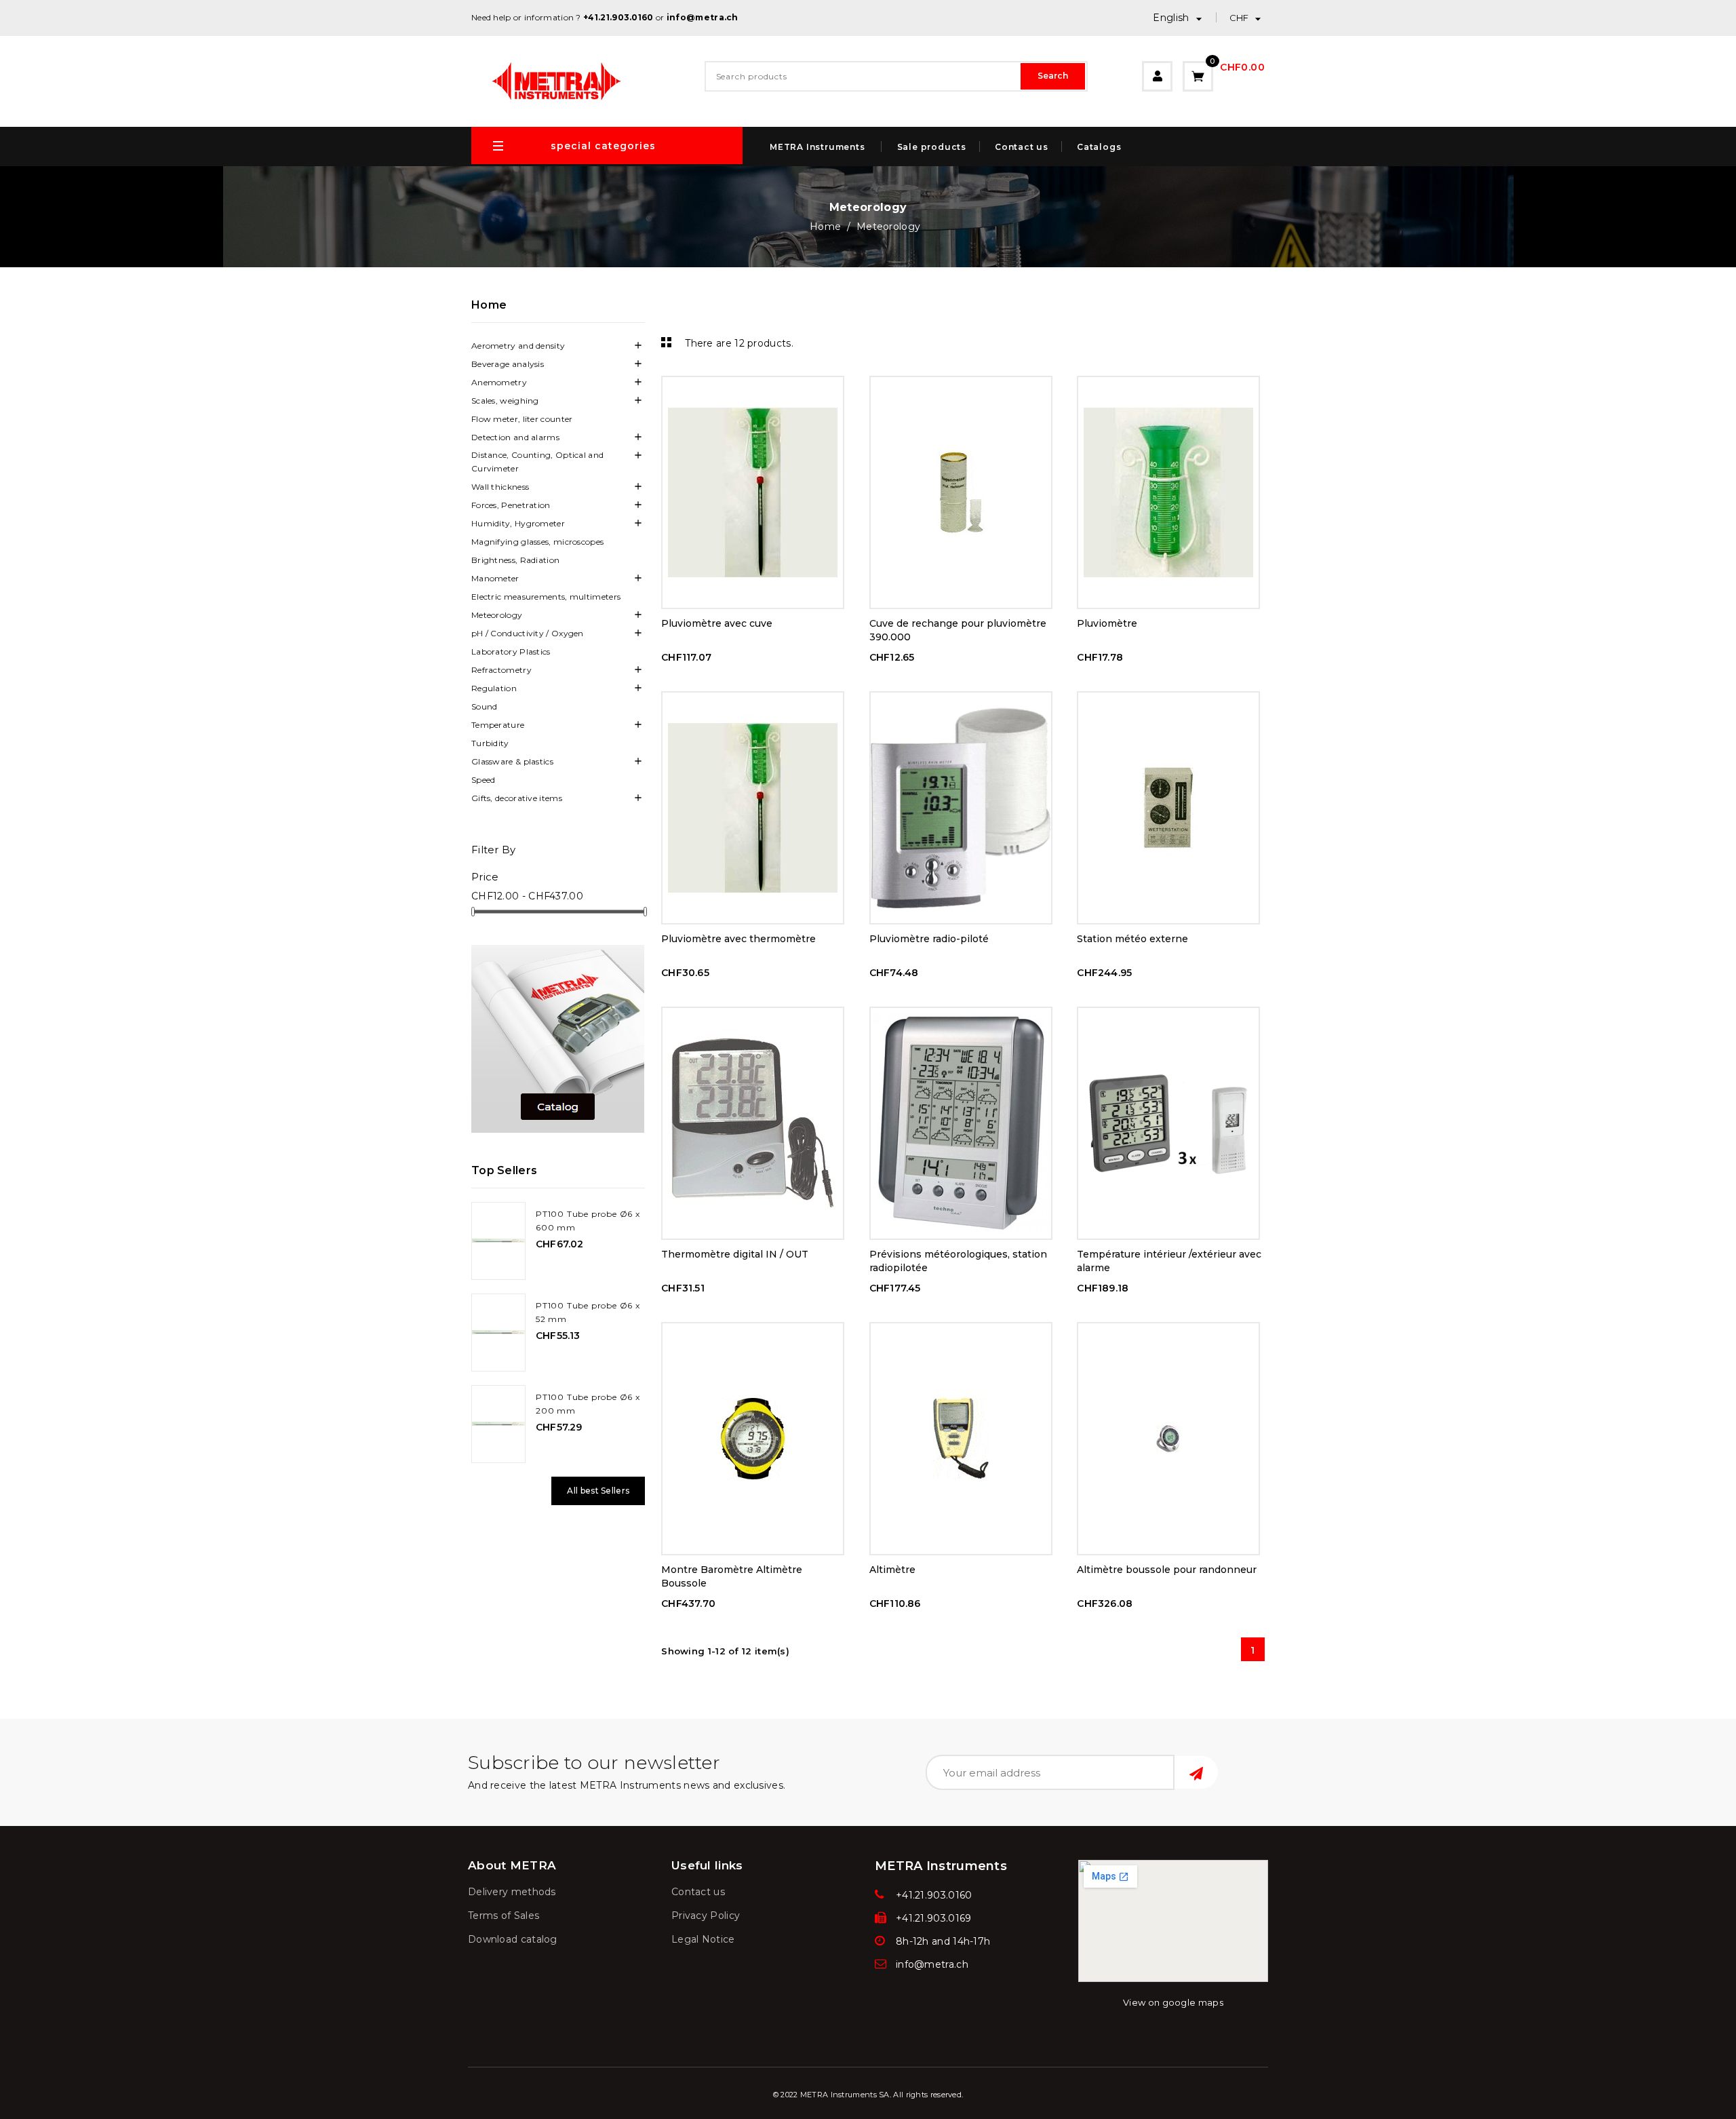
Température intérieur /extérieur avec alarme (1169, 1261)
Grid (665, 342)
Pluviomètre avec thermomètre (738, 939)
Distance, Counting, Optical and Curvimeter (537, 462)
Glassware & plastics (512, 761)
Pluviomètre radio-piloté (929, 939)
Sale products (932, 147)
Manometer (495, 578)
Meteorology (497, 615)
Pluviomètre (1107, 623)
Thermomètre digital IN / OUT (735, 1254)
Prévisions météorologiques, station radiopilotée (958, 1261)
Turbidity (490, 743)
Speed (484, 780)
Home (489, 305)
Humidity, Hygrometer (518, 523)
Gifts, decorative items (517, 798)
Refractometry (501, 670)
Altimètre (892, 1570)
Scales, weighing (505, 401)
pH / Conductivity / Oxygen (528, 633)
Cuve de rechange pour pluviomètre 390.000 (958, 630)
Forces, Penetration (511, 505)
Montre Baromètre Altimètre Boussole (732, 1576)
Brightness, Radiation (515, 560)
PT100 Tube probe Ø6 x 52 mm (588, 1312)
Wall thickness (500, 487)
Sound (485, 706)
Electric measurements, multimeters (546, 597)
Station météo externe (1132, 939)
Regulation (494, 688)
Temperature (498, 725)
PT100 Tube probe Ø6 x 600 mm (588, 1221)
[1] (1196, 1772)
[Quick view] (753, 389)
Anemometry (499, 382)
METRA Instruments (817, 147)
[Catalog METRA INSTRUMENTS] (558, 1039)
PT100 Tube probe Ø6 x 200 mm (588, 1404)
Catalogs (1099, 147)
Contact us (1022, 147)
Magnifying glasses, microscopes (537, 542)
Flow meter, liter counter (522, 419)
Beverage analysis (508, 364)
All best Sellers (598, 1491)
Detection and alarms (515, 437)
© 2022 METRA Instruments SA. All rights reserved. (868, 2095)
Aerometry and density (518, 346)
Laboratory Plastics (511, 652)
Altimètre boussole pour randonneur (1167, 1570)
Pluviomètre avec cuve (717, 623)
